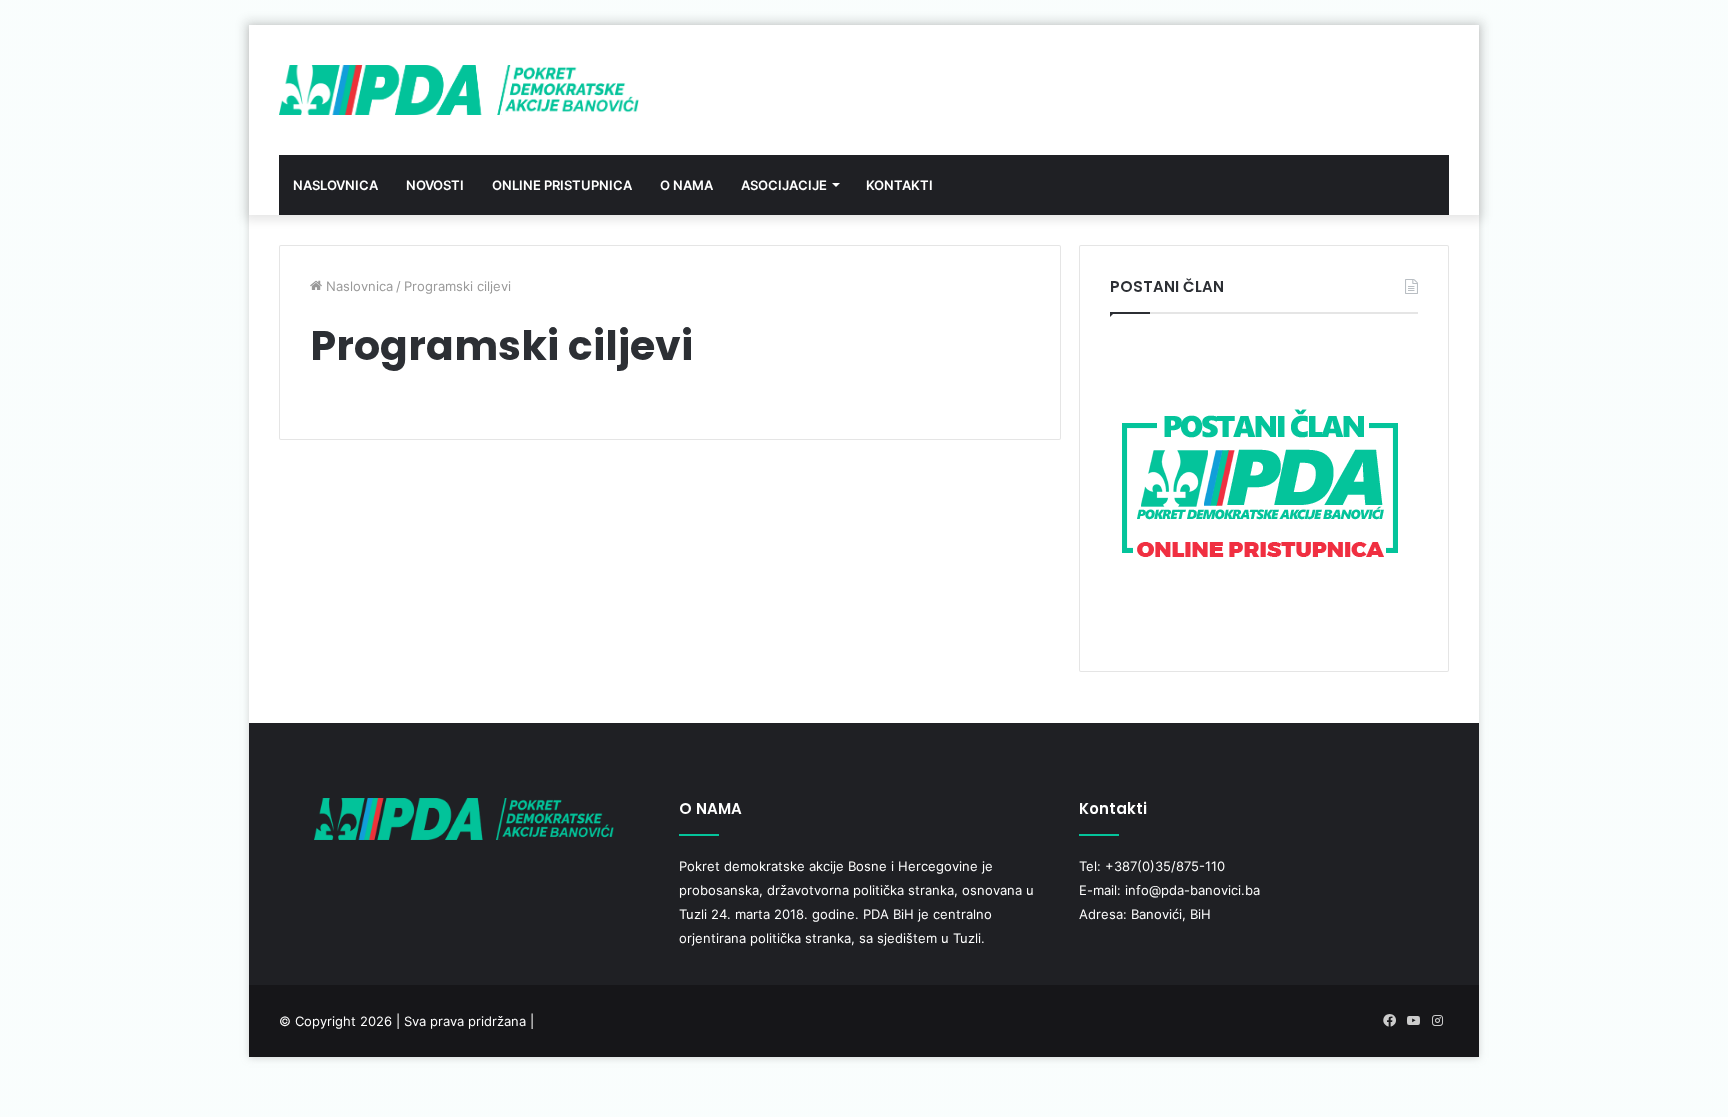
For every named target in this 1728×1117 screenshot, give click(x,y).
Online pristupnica (562, 185)
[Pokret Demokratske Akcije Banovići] (459, 90)
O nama (686, 185)
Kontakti (899, 185)
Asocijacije (784, 185)
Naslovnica (335, 185)
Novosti (435, 185)
